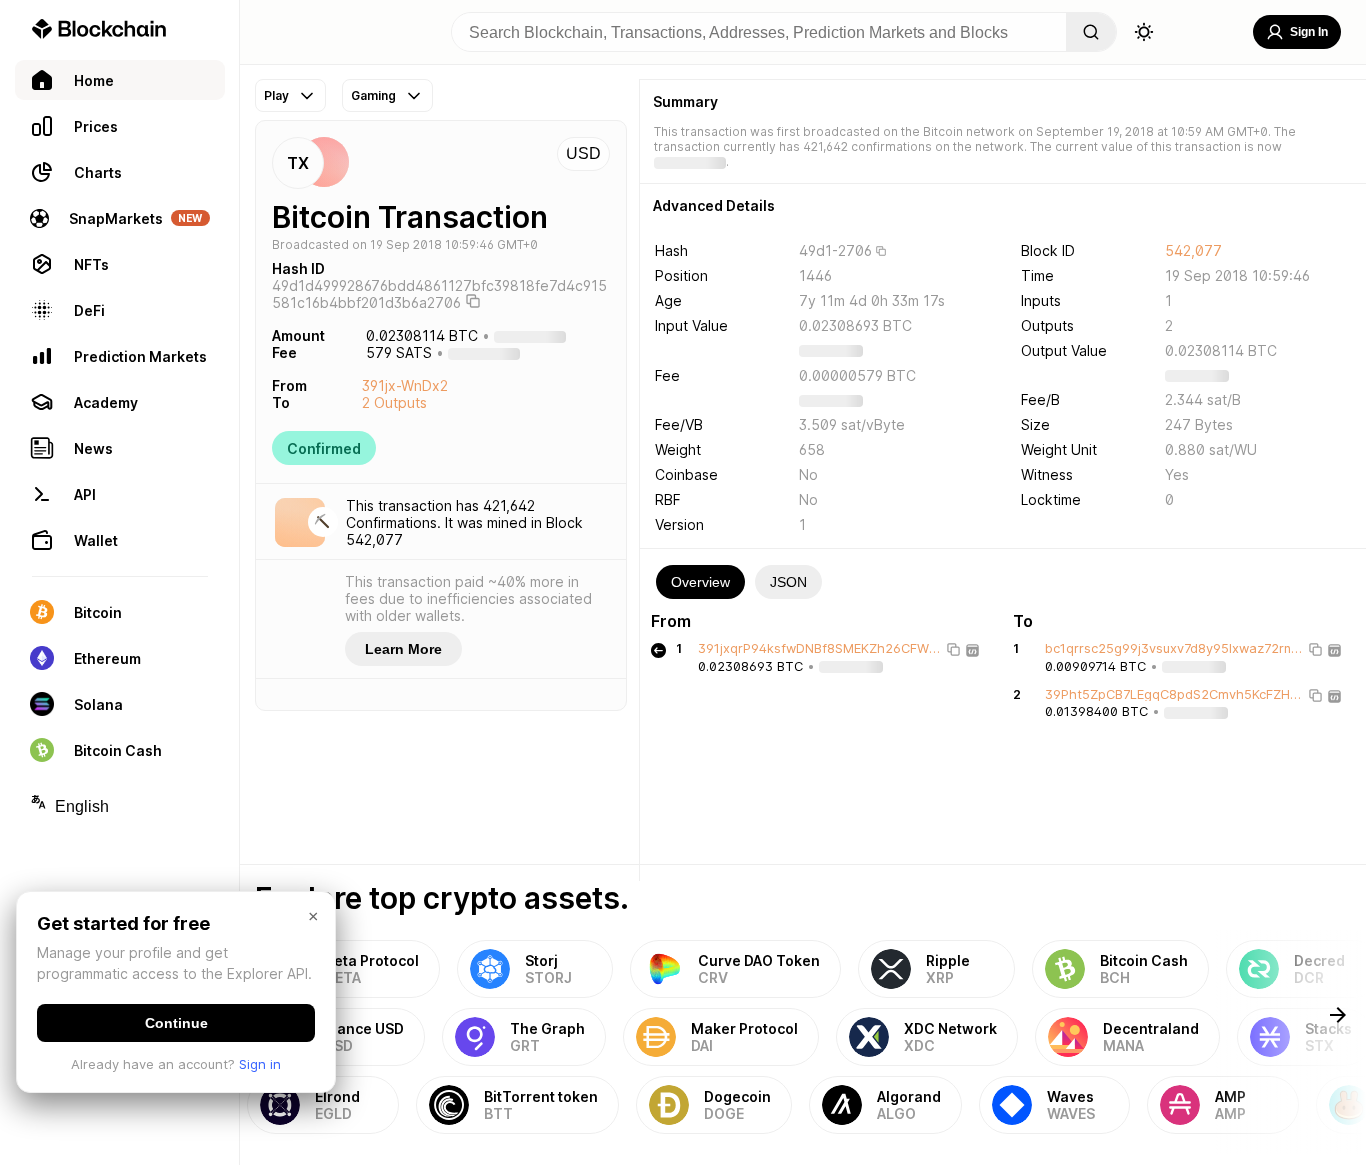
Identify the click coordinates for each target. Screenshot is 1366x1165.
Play (276, 95)
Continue (176, 1023)
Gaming (373, 95)
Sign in (260, 1064)
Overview (700, 582)
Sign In (1309, 32)
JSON (788, 582)
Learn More (403, 649)
